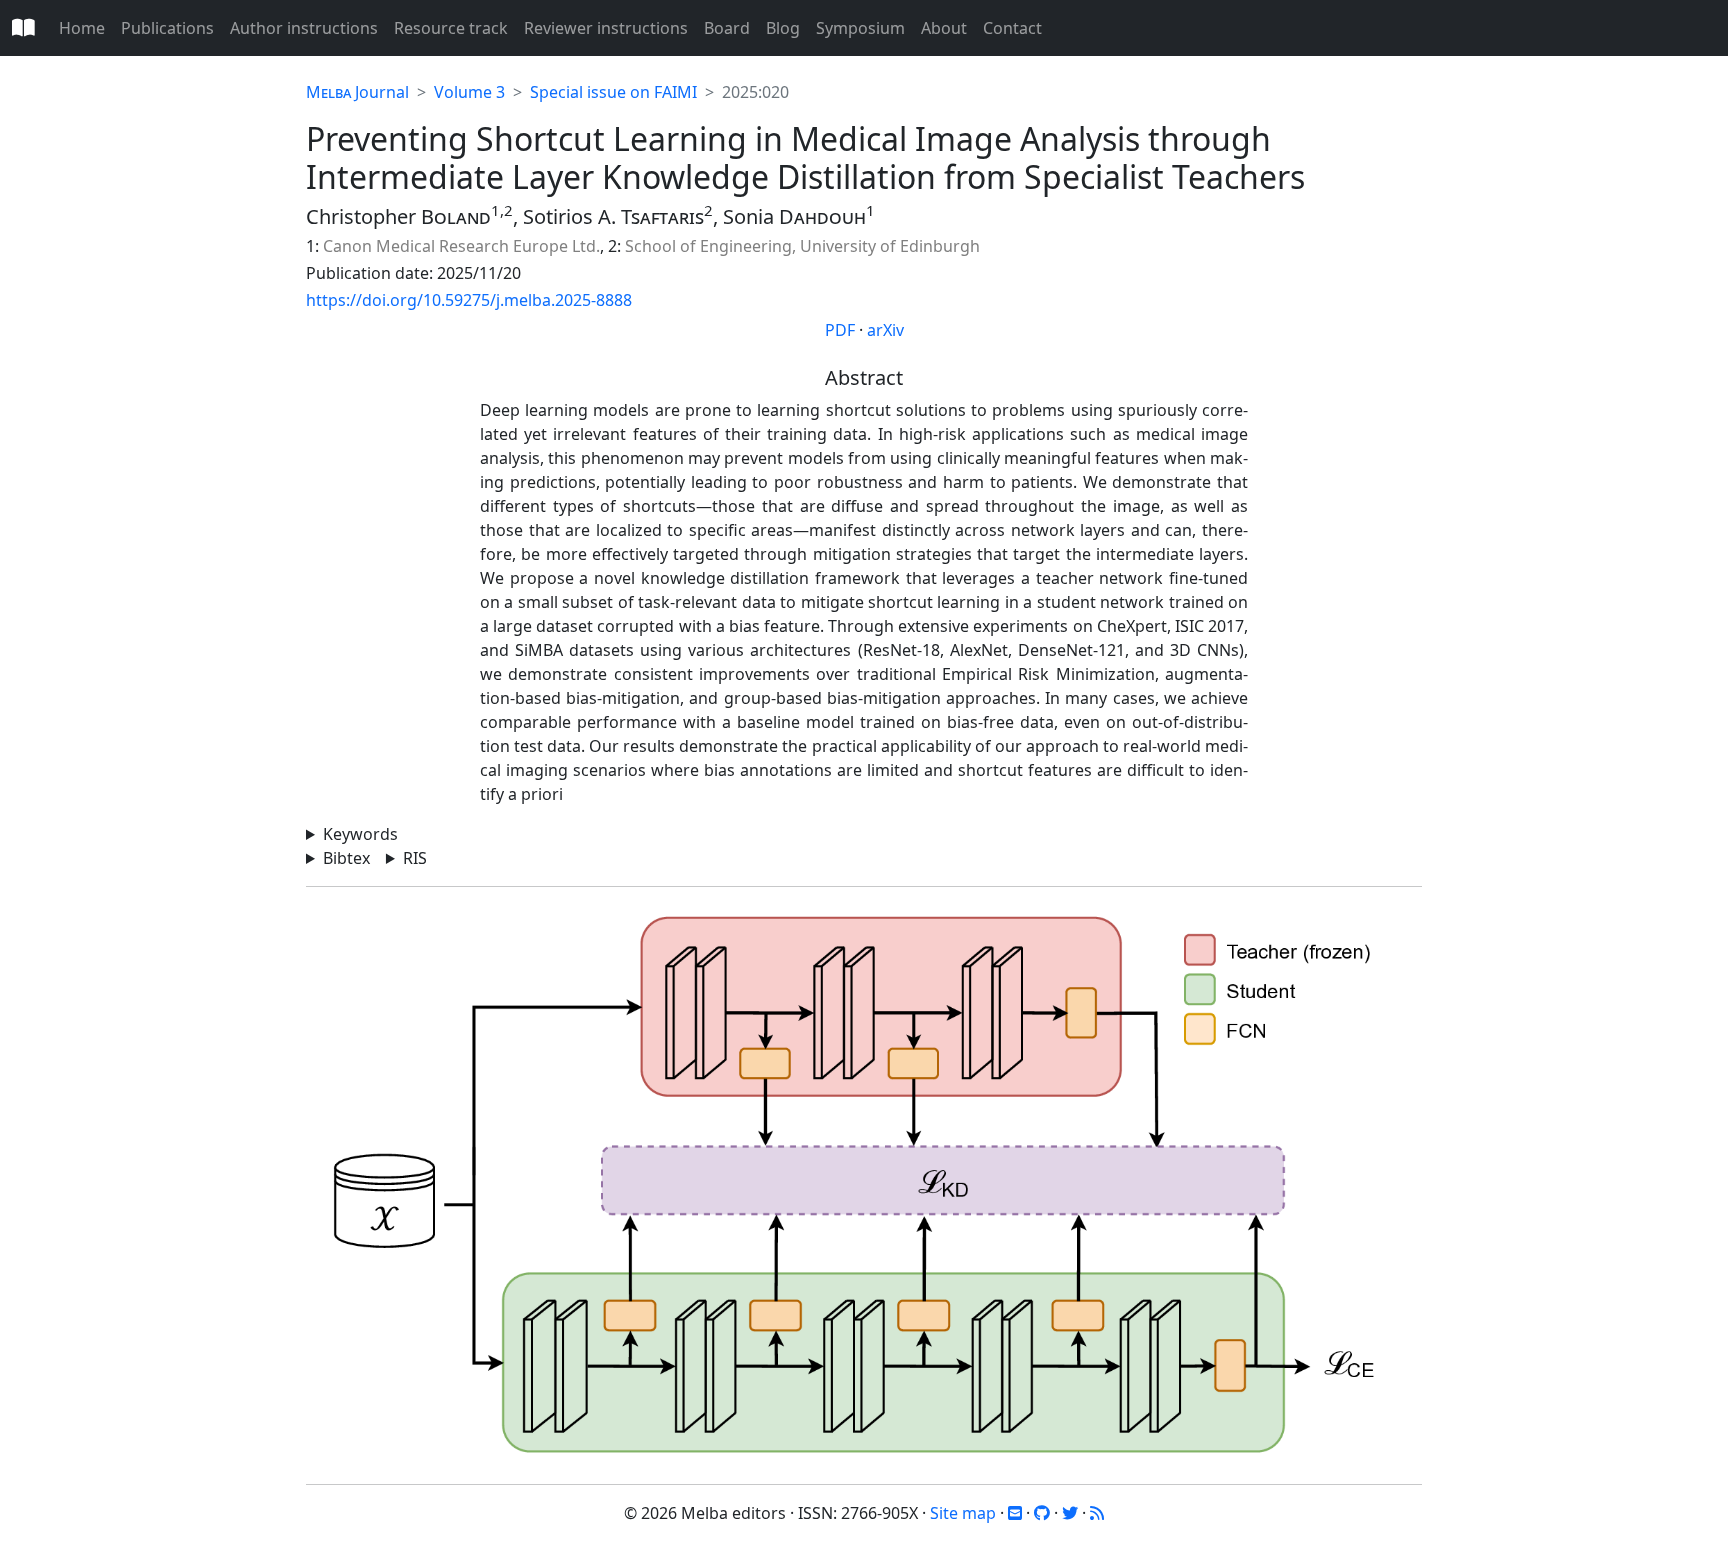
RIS (415, 858)
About (944, 28)
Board (727, 28)
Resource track (451, 28)
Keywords (360, 834)
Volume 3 (469, 92)
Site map (963, 1513)
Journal (357, 92)
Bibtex (346, 858)
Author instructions (304, 28)
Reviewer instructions (606, 28)
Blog (783, 28)
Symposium (860, 28)
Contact (1012, 28)
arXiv (885, 330)
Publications (167, 28)
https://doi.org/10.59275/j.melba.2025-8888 (469, 300)
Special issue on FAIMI (613, 92)
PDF (840, 330)
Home (82, 28)
